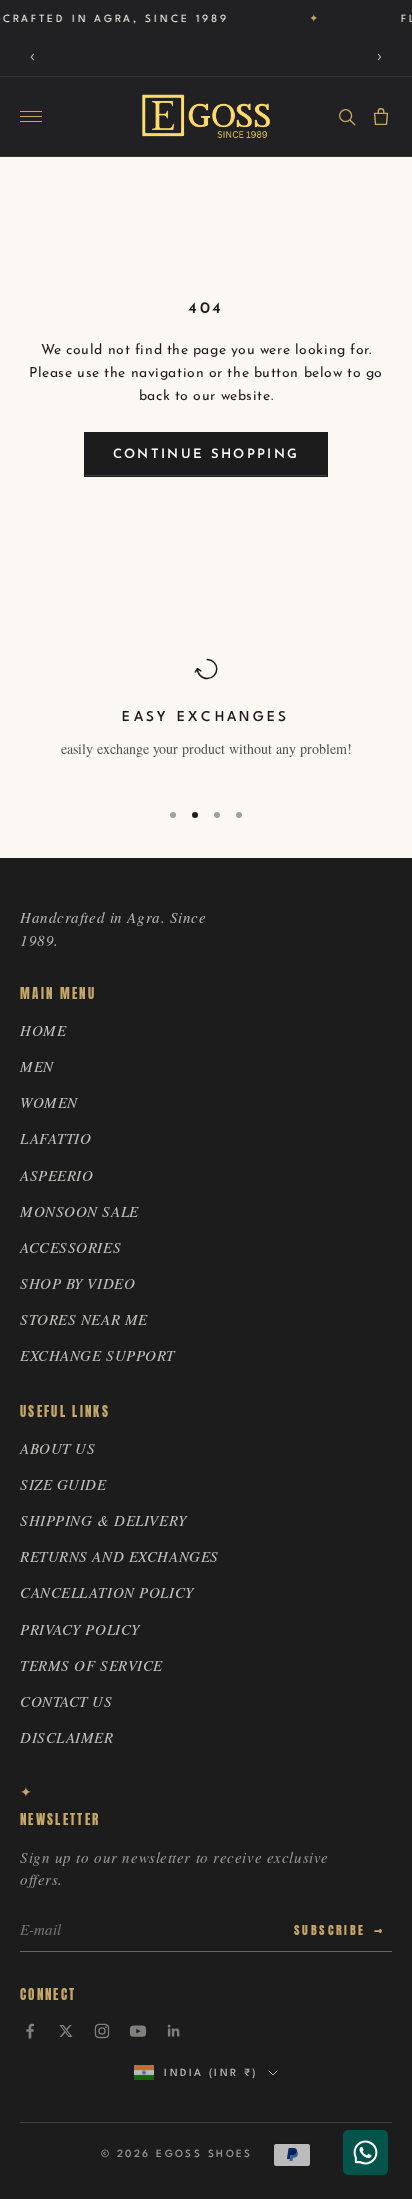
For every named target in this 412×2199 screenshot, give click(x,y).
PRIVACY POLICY (80, 1629)
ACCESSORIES (70, 1247)
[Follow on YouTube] (138, 2031)
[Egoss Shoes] (206, 116)
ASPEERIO (56, 1175)
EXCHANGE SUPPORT (97, 1355)
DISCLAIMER (67, 1737)
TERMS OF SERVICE (91, 1665)
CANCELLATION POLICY (107, 1592)
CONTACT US (66, 1701)
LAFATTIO (55, 1138)
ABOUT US (57, 1448)
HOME (43, 1030)
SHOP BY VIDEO (77, 1283)
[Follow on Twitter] (66, 2031)
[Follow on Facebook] (30, 2031)
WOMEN (49, 1102)
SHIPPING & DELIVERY (103, 1520)
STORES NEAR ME (84, 1319)
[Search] (347, 117)
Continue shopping (206, 454)
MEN (37, 1066)
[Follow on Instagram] (102, 2031)
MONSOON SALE (79, 1211)
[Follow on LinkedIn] (174, 2031)
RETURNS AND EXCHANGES (119, 1556)
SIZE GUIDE (63, 1484)
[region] (206, 719)
